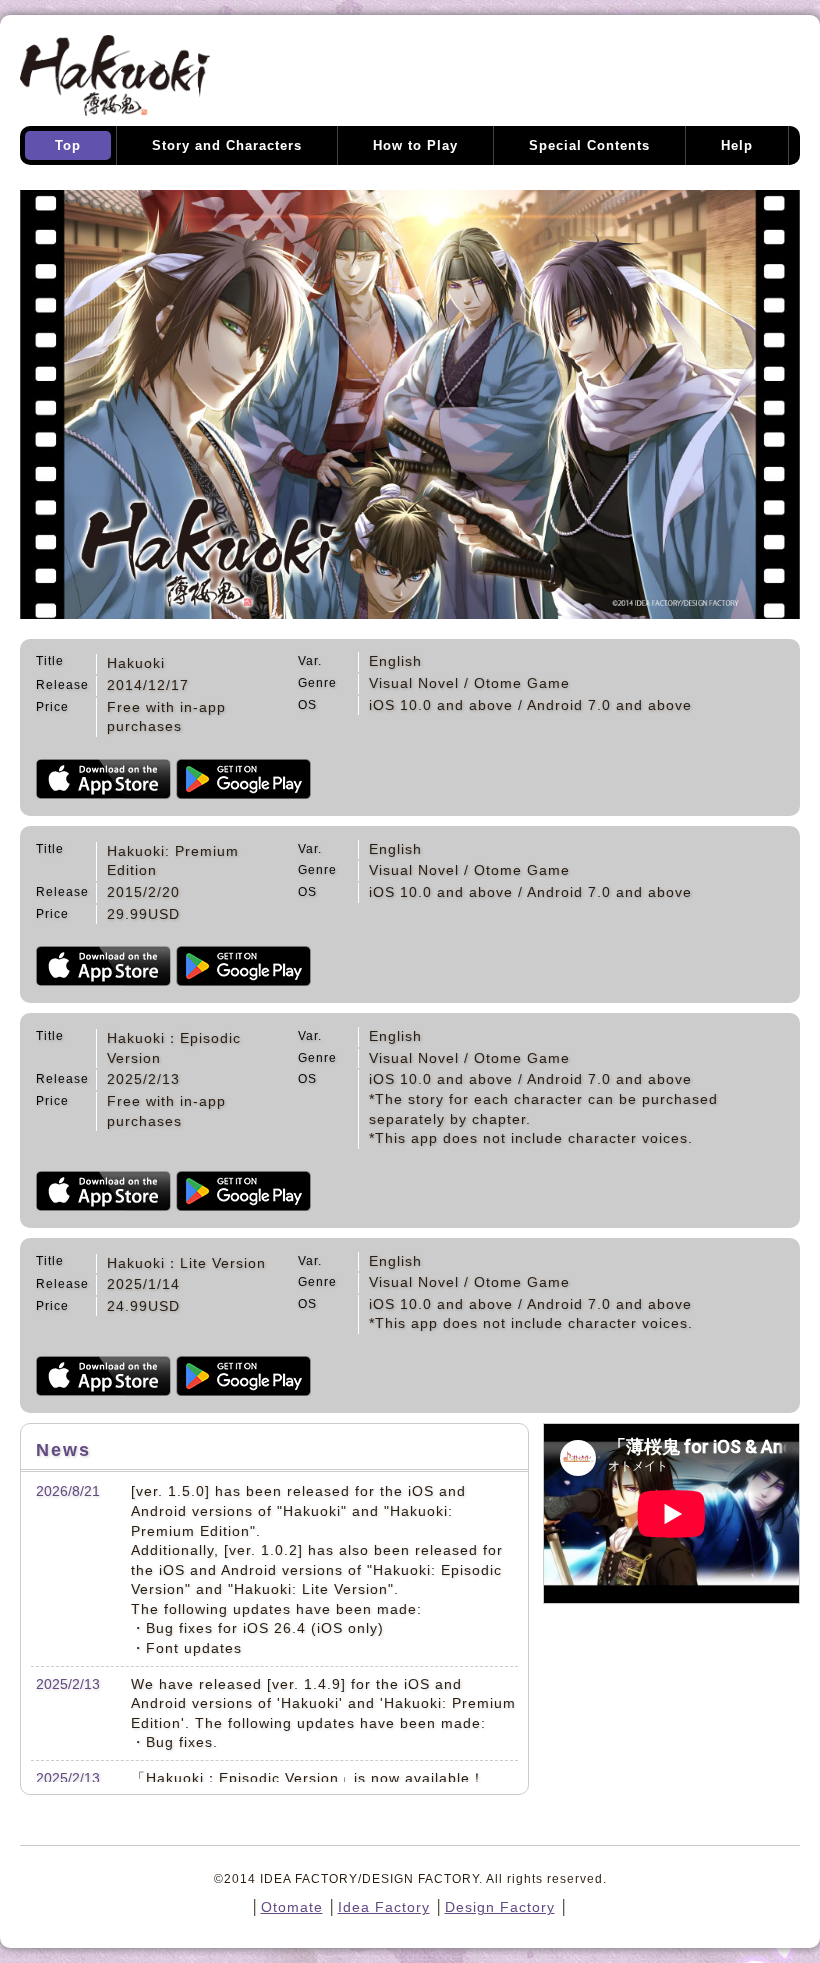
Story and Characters (227, 145)
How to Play (415, 145)
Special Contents (589, 145)
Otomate (292, 1907)
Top (68, 145)
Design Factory (500, 1907)
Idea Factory (384, 1907)
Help (737, 145)
